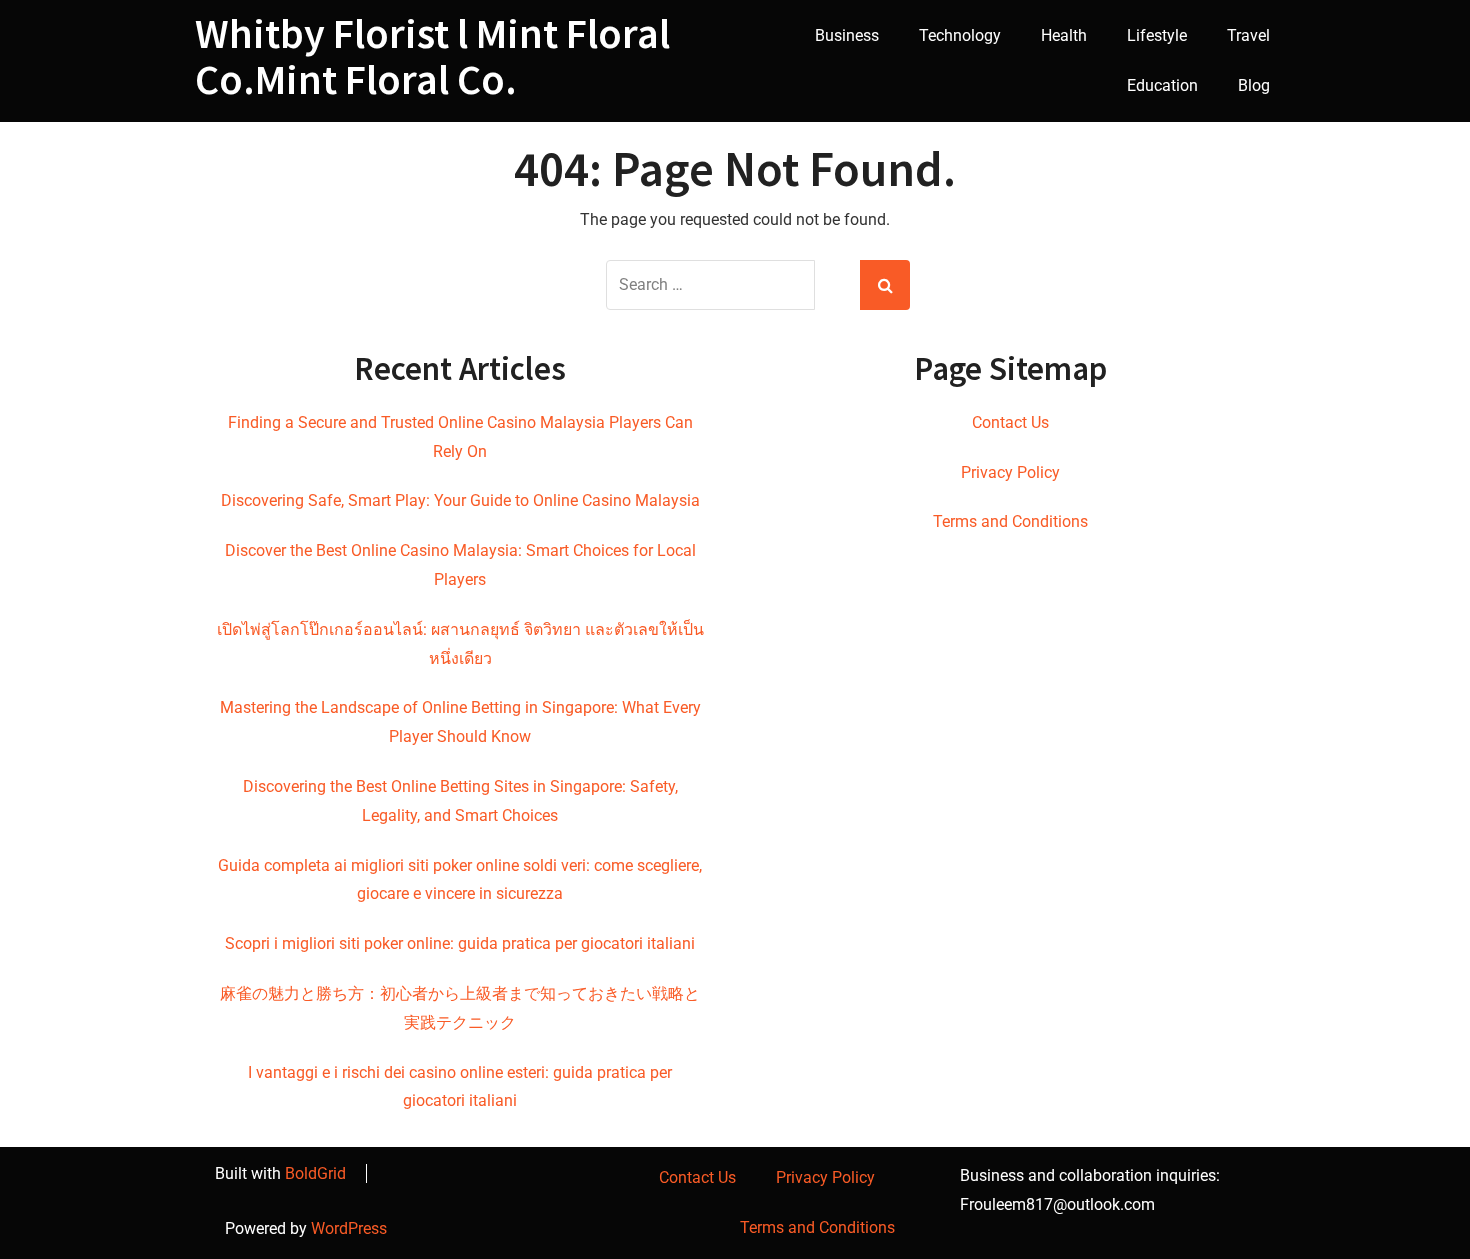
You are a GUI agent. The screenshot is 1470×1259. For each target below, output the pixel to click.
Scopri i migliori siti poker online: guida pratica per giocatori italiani (460, 943)
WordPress (349, 1228)
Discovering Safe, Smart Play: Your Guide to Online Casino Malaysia (460, 500)
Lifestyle (1157, 35)
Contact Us (1010, 422)
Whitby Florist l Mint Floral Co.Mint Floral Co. (432, 56)
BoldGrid (315, 1173)
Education (1162, 85)
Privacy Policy (1010, 472)
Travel (1248, 35)
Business (847, 35)
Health (1064, 35)
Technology (960, 35)
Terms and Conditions (1010, 521)
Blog (1254, 85)
